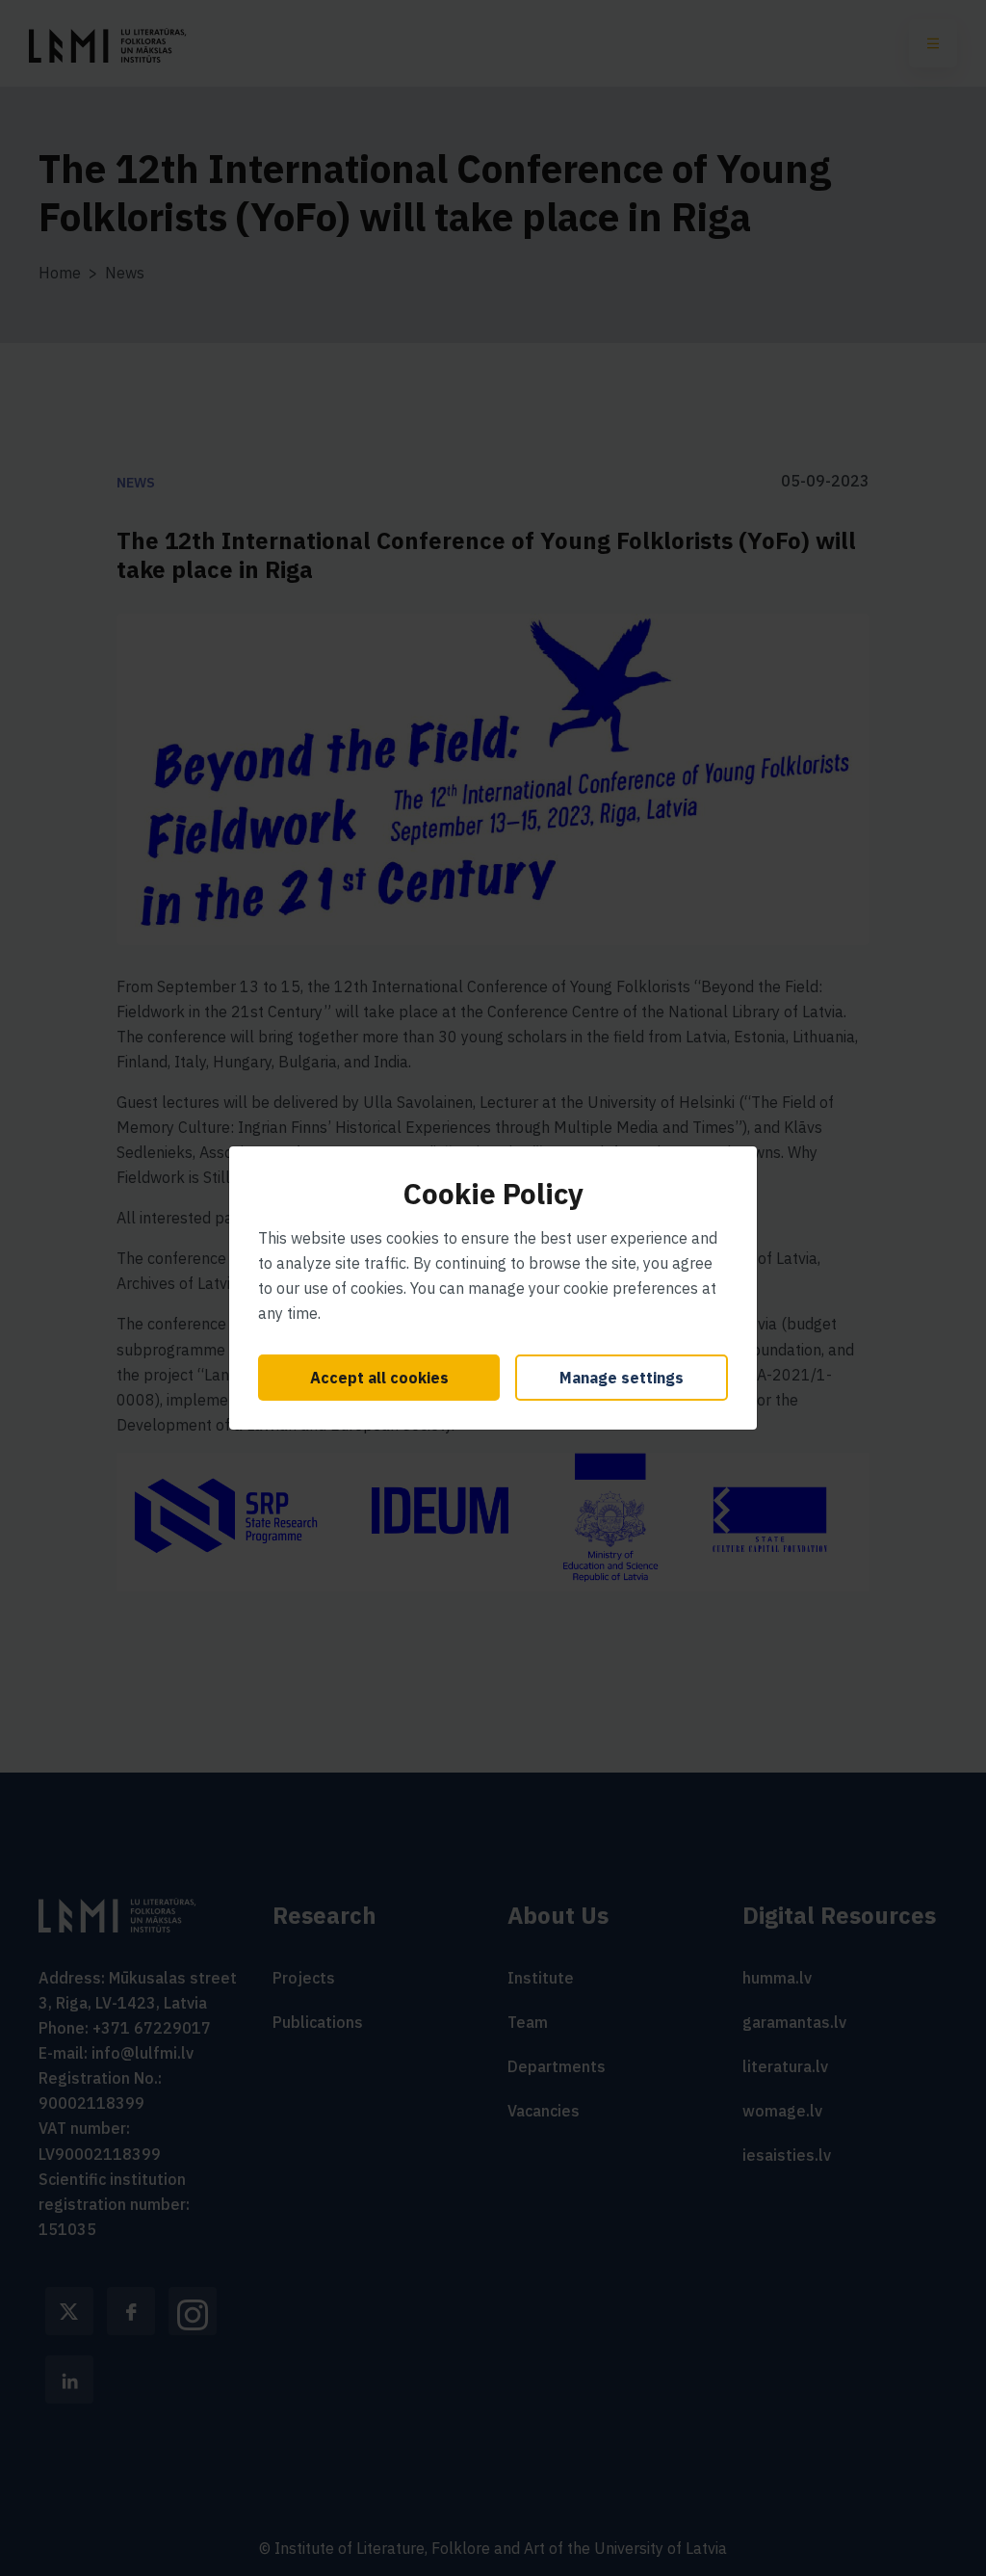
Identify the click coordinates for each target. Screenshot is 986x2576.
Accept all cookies (379, 1378)
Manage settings (622, 1378)
